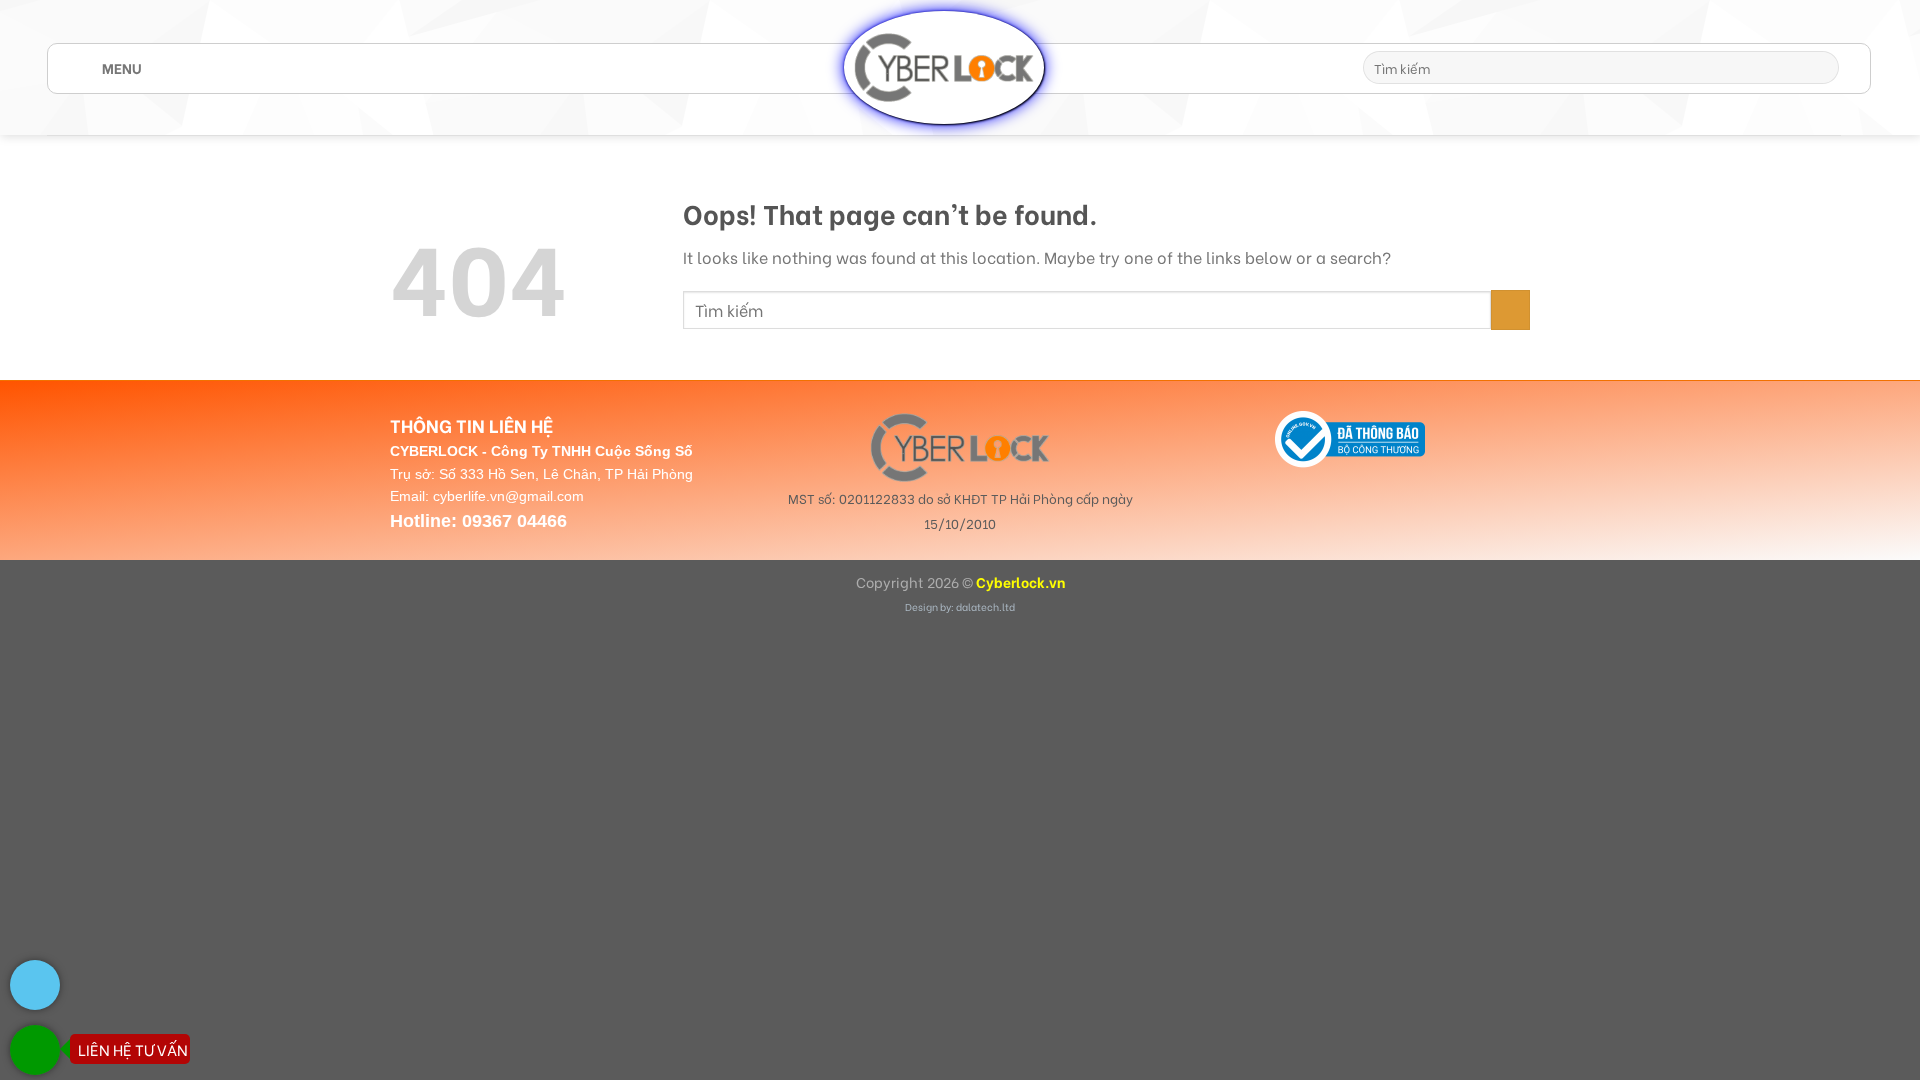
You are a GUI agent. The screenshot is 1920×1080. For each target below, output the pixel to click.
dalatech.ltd (985, 606)
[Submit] (1820, 68)
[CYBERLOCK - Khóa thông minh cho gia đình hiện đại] (944, 67)
